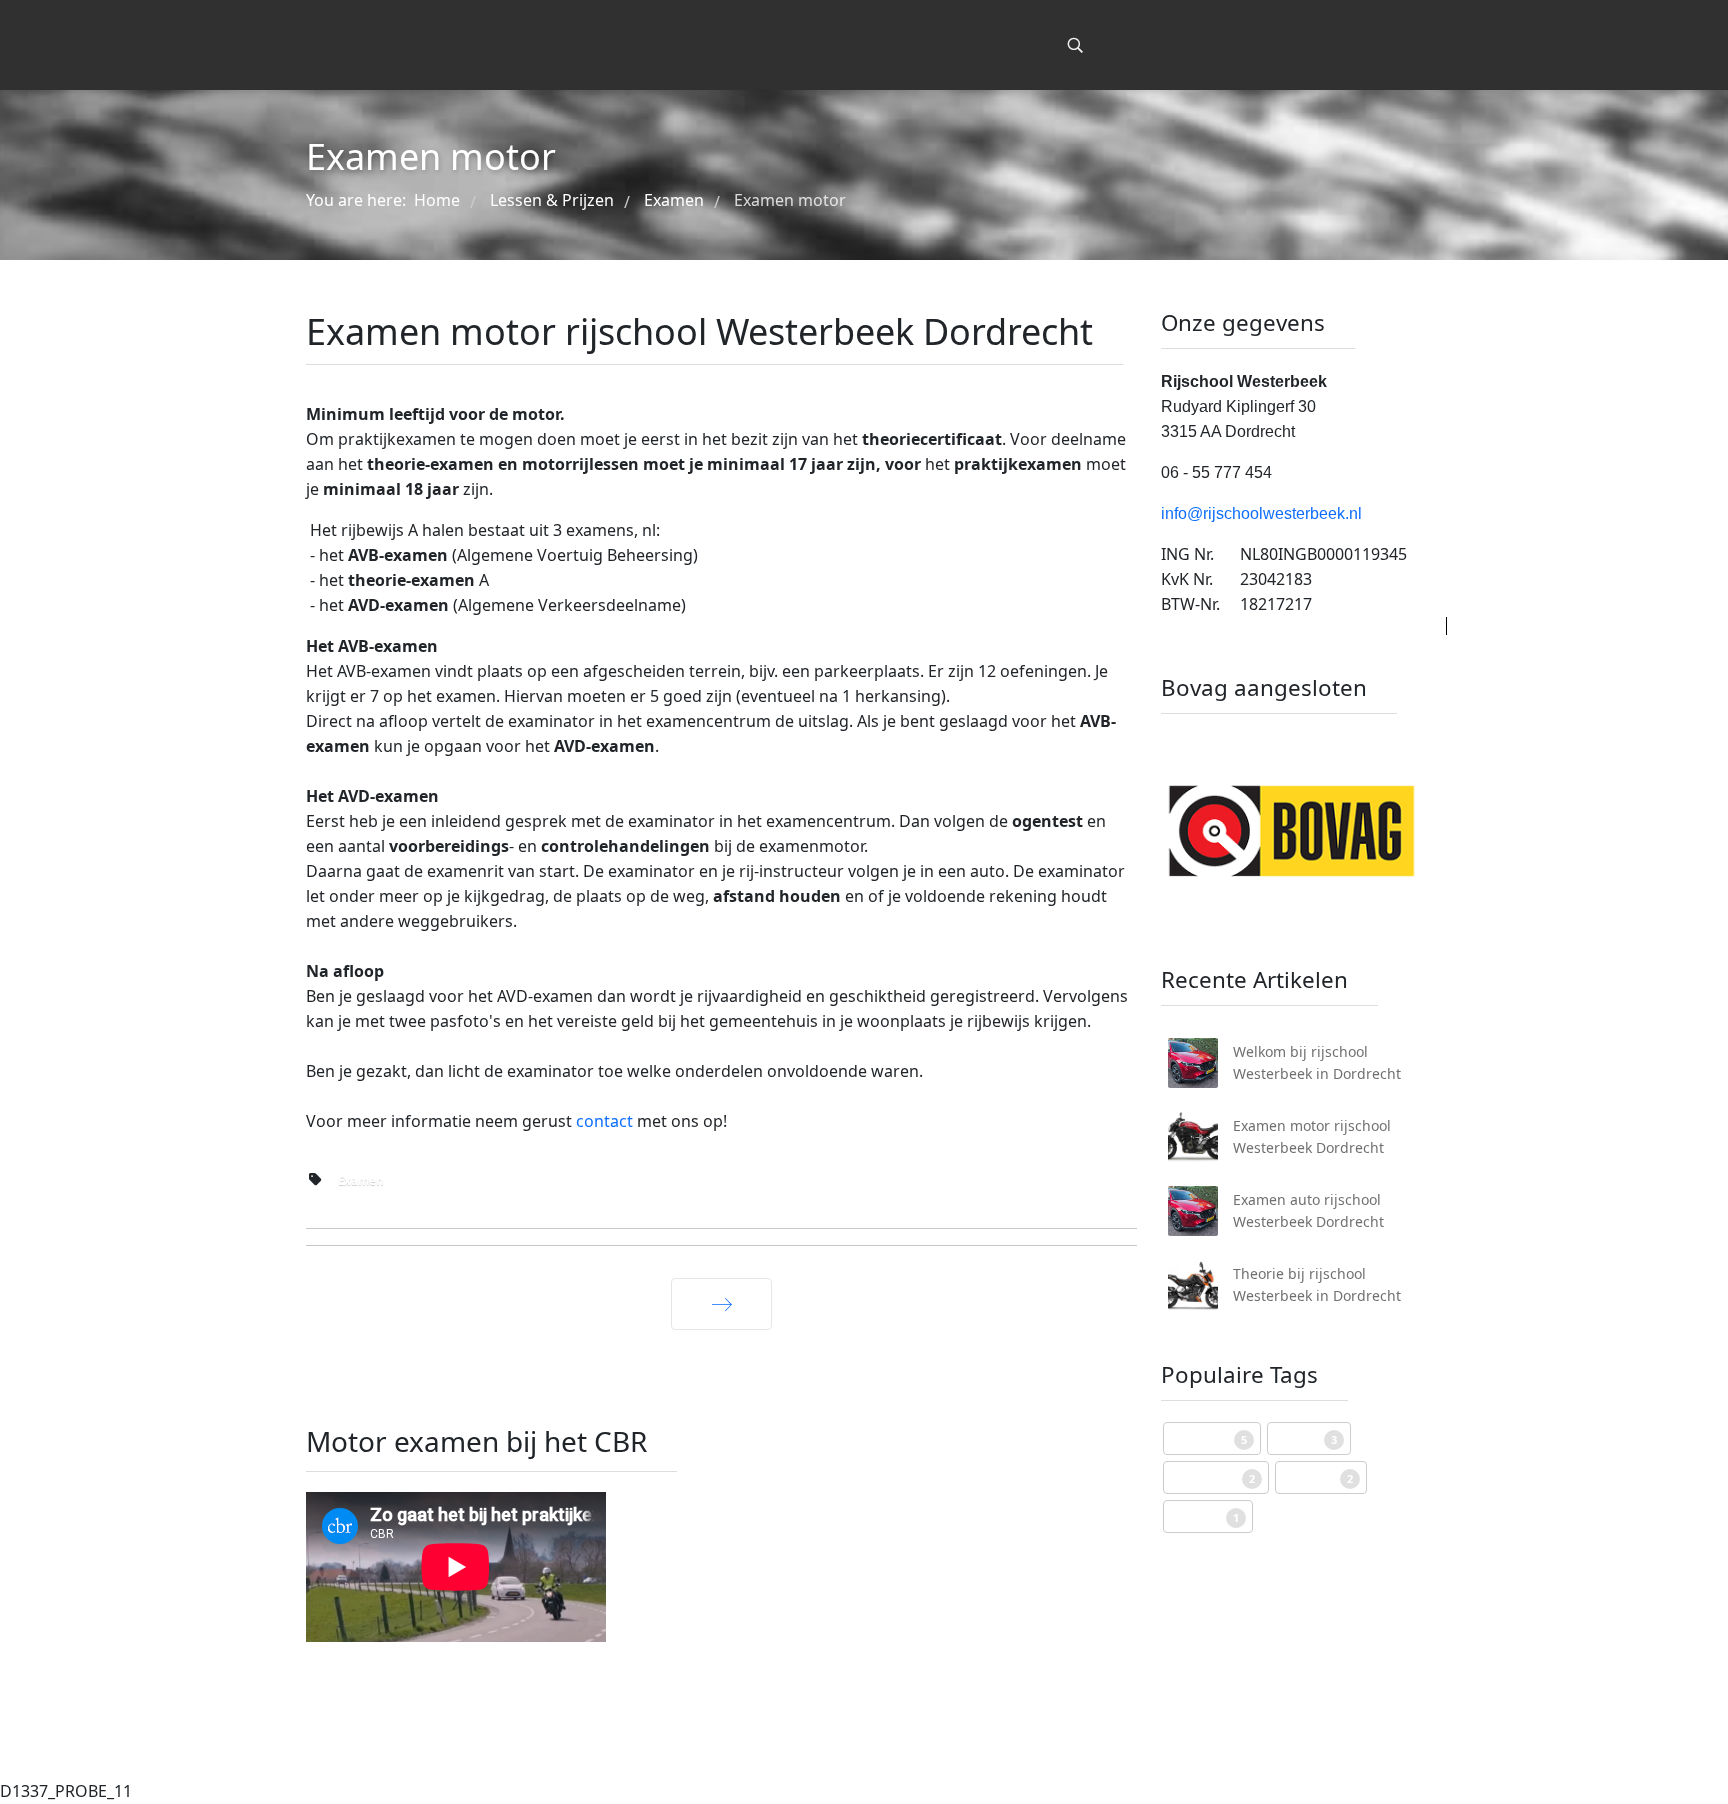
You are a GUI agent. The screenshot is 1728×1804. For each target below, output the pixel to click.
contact (606, 1121)
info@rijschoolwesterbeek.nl (1261, 513)
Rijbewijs (1209, 1438)
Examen (361, 1180)
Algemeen (1213, 1477)
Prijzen (1306, 1438)
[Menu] (1032, 45)
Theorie (1205, 1516)
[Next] (721, 1304)
